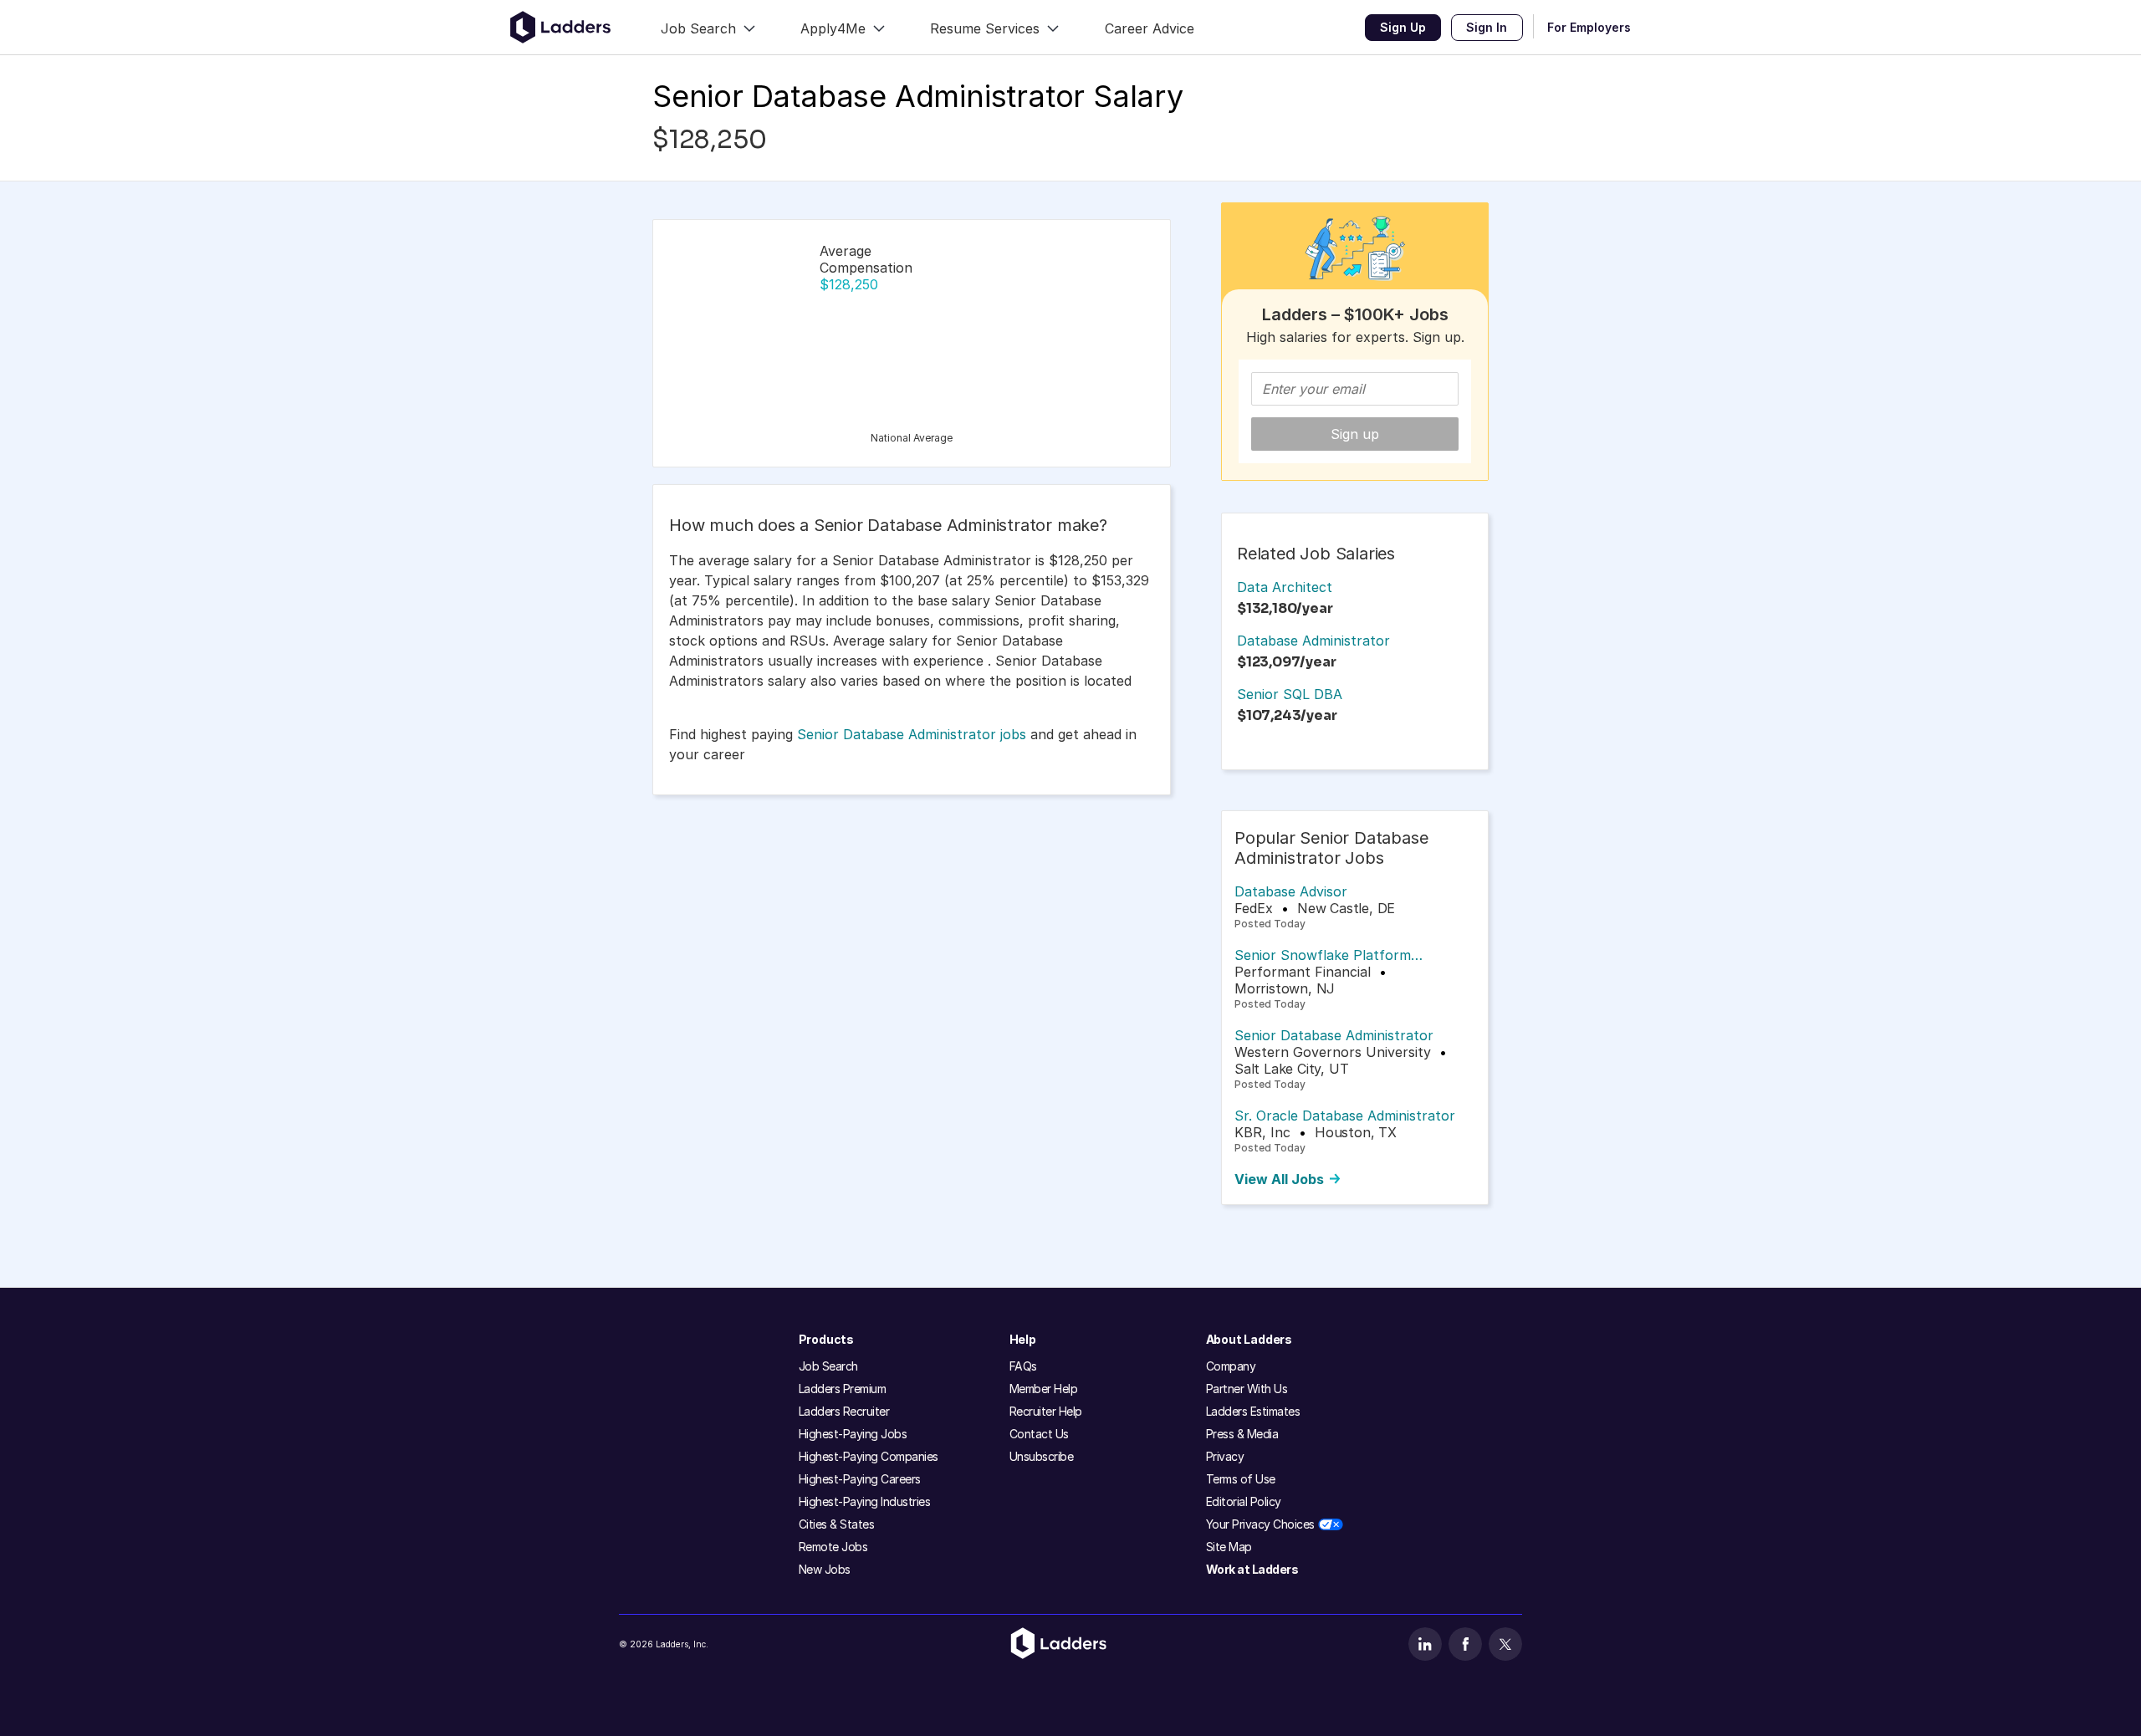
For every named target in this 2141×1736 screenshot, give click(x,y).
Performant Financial (1303, 972)
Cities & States (837, 1524)
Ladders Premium (843, 1389)
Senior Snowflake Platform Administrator (1323, 955)
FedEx (1254, 908)
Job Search (828, 1366)
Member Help (1044, 1389)
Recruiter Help (1046, 1411)
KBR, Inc (1262, 1132)
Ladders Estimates (1253, 1411)
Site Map (1229, 1547)
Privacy (1225, 1456)
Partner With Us (1247, 1389)
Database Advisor (1291, 891)
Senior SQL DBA (1290, 694)
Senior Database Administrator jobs (912, 734)
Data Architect (1285, 587)
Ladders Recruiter (844, 1411)
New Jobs (825, 1569)
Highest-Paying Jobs (853, 1434)
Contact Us (1039, 1434)
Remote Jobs (833, 1547)
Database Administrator (1313, 641)
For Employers (1589, 27)
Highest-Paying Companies (869, 1456)
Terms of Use (1241, 1479)
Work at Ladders (1252, 1569)
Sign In (1487, 27)
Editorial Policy (1244, 1501)
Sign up (1355, 434)
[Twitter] (1505, 1644)
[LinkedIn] (1425, 1644)
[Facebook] (1465, 1644)
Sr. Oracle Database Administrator (1345, 1116)
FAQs (1023, 1366)
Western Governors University (1333, 1052)
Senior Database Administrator (1334, 1035)
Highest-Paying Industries (865, 1501)
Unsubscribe (1042, 1456)
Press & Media (1242, 1434)
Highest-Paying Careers (860, 1479)
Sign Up (1403, 27)
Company (1231, 1366)
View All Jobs (1279, 1179)
